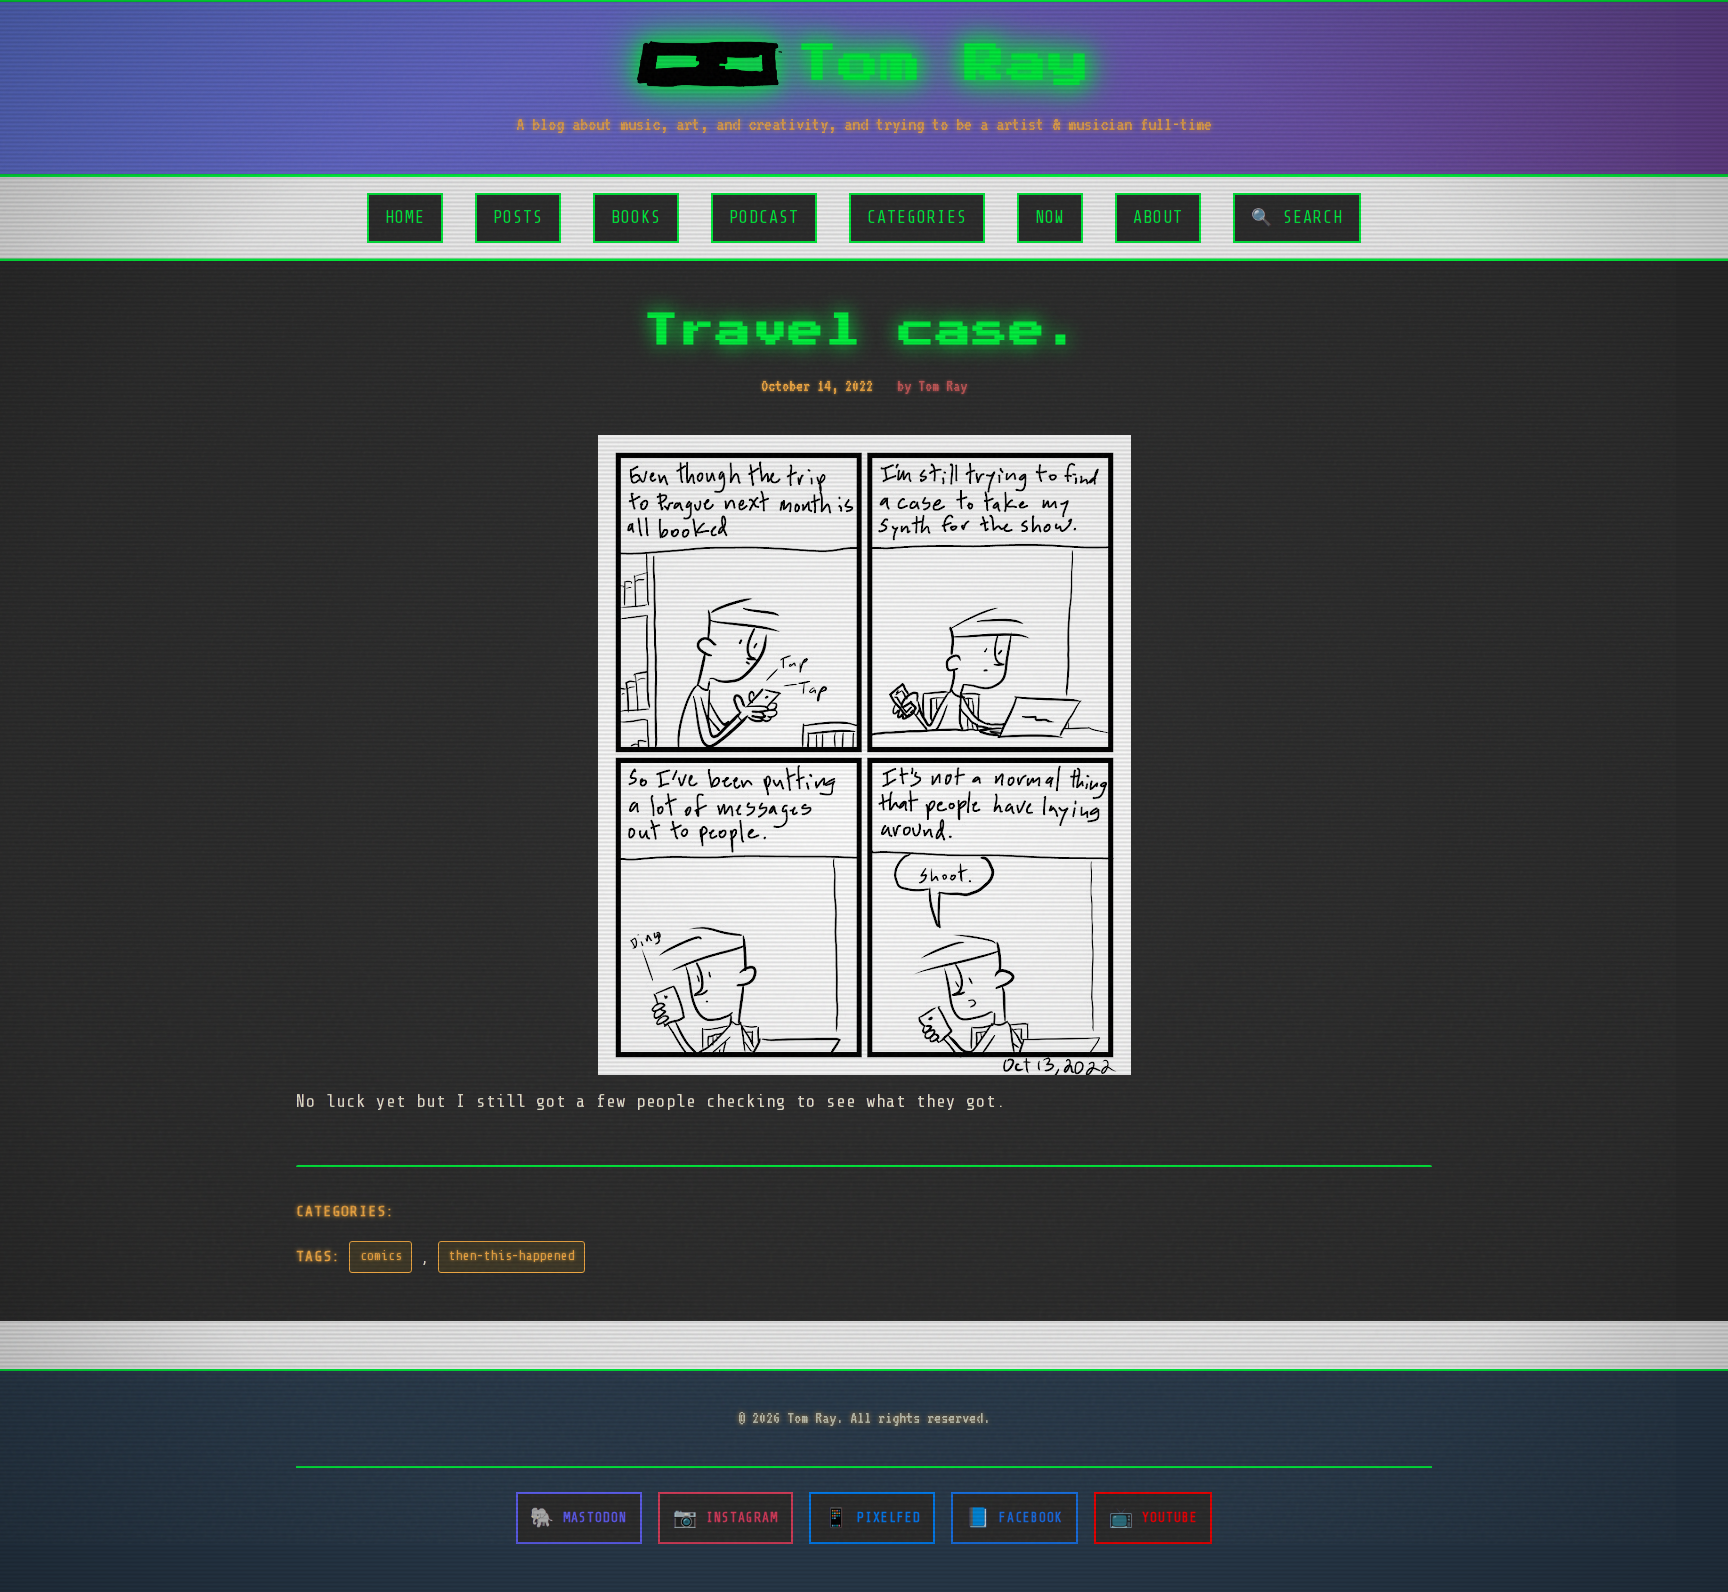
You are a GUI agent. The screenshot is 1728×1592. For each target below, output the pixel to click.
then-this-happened (512, 1256)
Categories (917, 217)
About (1158, 217)
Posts (518, 217)
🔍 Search (1297, 217)
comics (381, 1256)
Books (636, 217)
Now (1050, 217)
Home (405, 217)
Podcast (764, 217)
